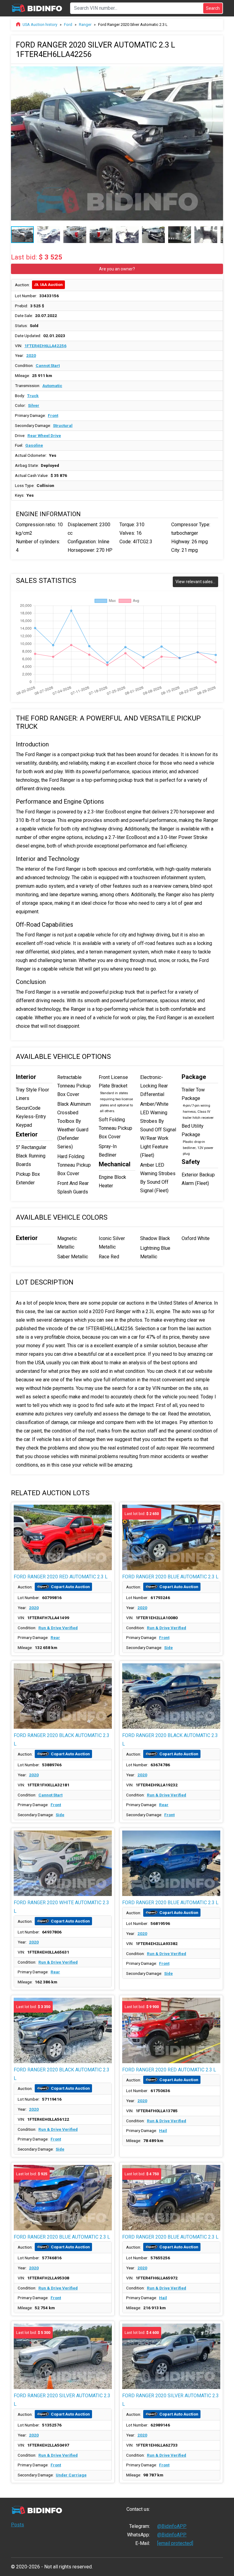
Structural (63, 425)
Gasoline (34, 445)
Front (53, 415)
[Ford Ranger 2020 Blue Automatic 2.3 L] (171, 1863)
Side (168, 1647)
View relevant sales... (195, 582)
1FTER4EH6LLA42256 (45, 346)
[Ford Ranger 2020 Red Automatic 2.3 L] (63, 1537)
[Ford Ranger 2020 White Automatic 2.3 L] (63, 1863)
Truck (33, 396)
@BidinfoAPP (172, 2526)
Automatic (52, 386)
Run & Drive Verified (58, 1628)
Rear (55, 1637)
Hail (163, 2130)
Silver (34, 405)
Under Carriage (71, 2475)
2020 (31, 355)
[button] (218, 69)
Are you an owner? (117, 269)
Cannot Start (48, 365)
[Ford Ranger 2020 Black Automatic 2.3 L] (63, 1696)
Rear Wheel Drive (44, 435)
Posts (18, 2525)
